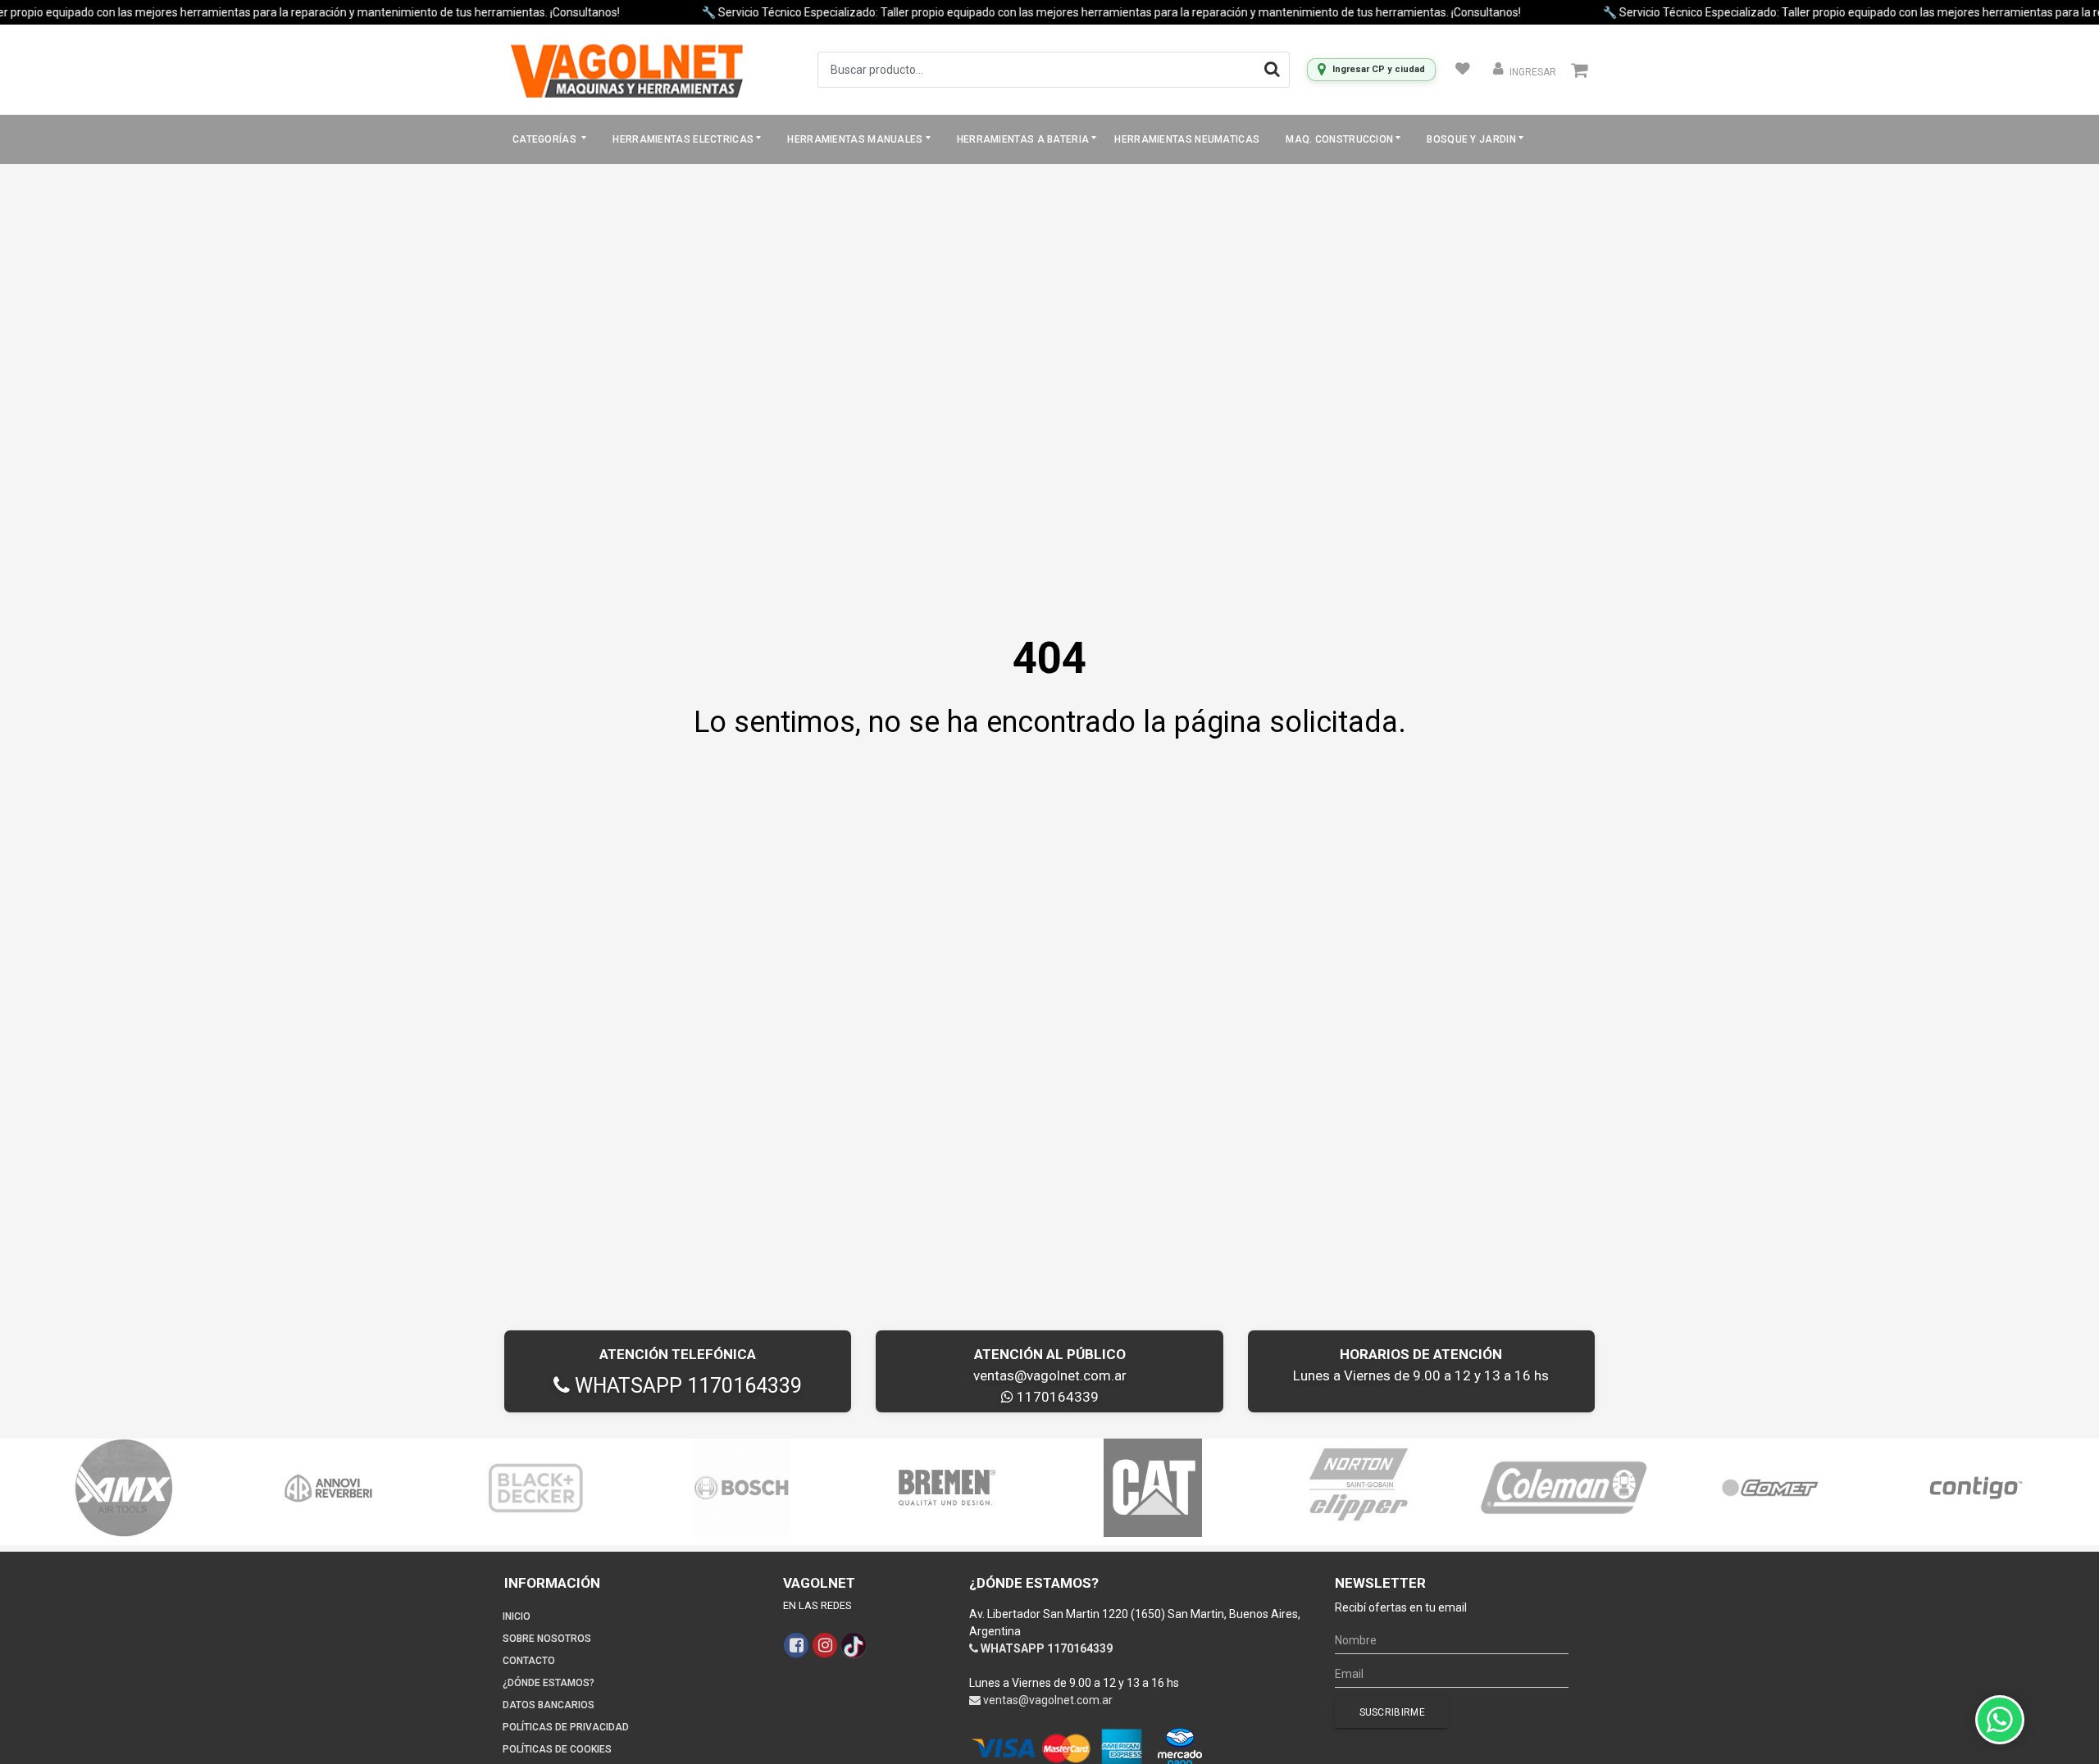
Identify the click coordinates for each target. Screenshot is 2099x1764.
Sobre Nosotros (547, 1639)
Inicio (517, 1616)
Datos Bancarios (549, 1705)
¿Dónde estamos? (549, 1683)
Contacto (529, 1661)
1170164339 (1056, 1397)
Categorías (546, 139)
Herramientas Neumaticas (1187, 139)
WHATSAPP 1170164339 (686, 1386)
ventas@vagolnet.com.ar (1050, 1375)
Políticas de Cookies (557, 1749)
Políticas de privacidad (566, 1727)
